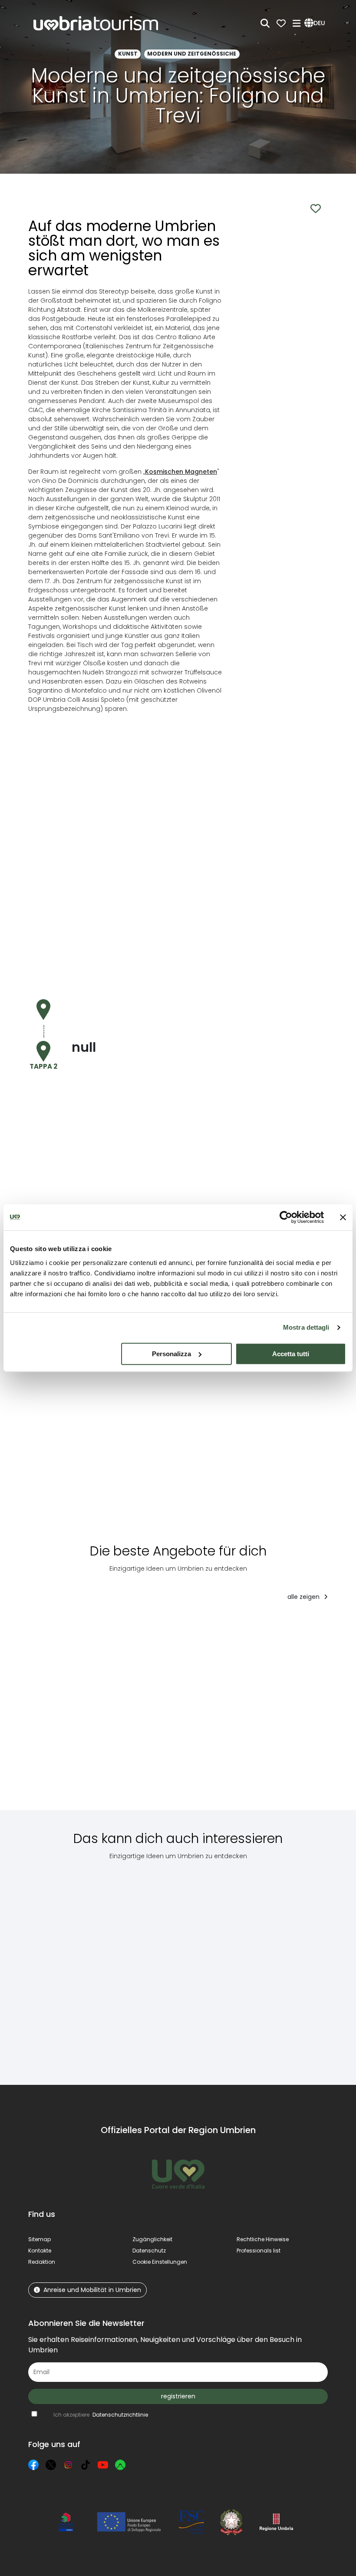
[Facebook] (33, 2465)
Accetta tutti (291, 1354)
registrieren (178, 2396)
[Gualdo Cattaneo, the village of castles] (148, 1966)
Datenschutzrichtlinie (120, 2415)
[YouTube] (103, 2465)
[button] (316, 23)
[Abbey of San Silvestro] (301, 1966)
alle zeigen (304, 1597)
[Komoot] (120, 2465)
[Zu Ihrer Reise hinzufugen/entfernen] (116, 1625)
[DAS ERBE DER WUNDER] (224, 1712)
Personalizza (171, 1354)
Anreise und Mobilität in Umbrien (92, 2290)
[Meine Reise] (281, 23)
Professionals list (259, 2251)
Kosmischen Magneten (181, 472)
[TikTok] (86, 2465)
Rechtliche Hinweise (263, 2239)
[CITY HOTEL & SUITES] (160, 1712)
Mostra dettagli (306, 1327)
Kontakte (40, 2251)
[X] (51, 2465)
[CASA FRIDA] (289, 1712)
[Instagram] (68, 2465)
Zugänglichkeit (152, 2239)
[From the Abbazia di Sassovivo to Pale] (69, 1966)
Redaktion (42, 2262)
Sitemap (40, 2239)
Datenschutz (149, 2251)
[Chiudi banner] (343, 1217)
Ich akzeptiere (101, 2415)
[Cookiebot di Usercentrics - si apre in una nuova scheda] (286, 1217)
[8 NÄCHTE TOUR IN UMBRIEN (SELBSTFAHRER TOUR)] (78, 1712)
